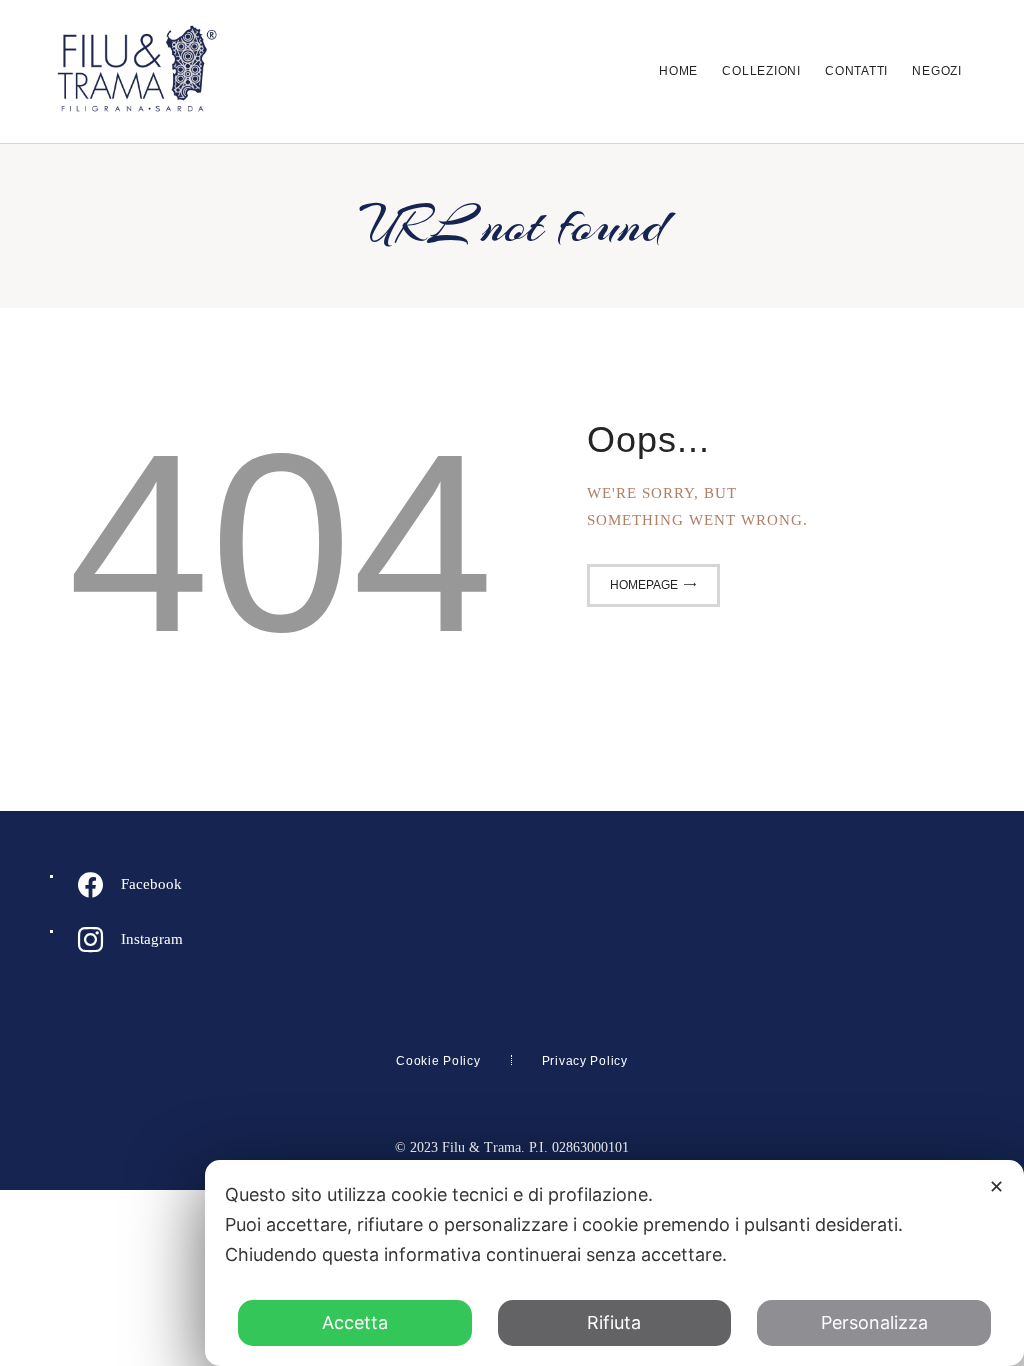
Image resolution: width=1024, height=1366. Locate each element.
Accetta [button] (355, 1322)
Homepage (644, 585)
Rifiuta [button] (614, 1322)
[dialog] (614, 1263)
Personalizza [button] (874, 1322)
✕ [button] (996, 1186)
